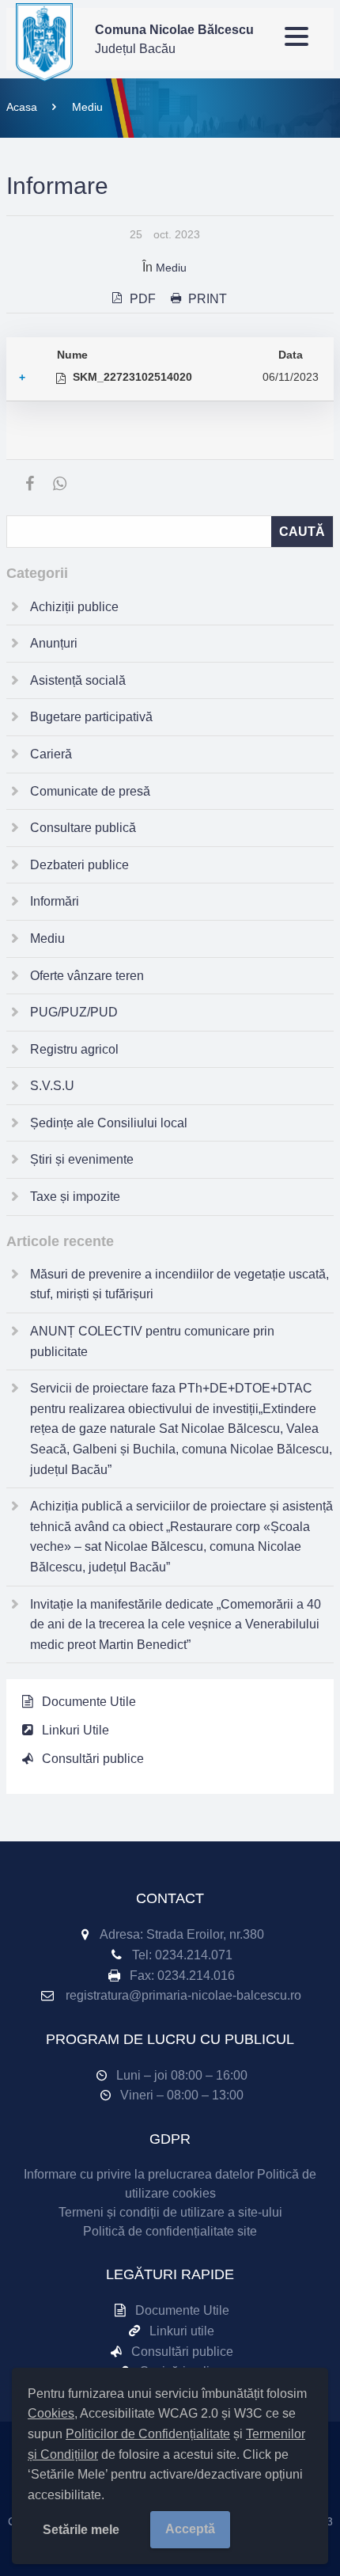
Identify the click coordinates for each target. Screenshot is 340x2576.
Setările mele (81, 2530)
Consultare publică (83, 828)
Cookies (51, 2413)
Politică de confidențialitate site (170, 2231)
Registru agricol (74, 1049)
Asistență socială (78, 680)
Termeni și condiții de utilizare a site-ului (170, 2212)
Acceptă (190, 2529)
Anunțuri (54, 643)
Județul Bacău (174, 39)
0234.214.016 (196, 1976)
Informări (55, 901)
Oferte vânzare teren (87, 976)
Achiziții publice (74, 607)
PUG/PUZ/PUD (74, 1012)
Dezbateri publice (79, 865)
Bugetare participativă (91, 717)
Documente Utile (89, 1702)
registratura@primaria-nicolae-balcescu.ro (183, 1995)
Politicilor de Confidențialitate (148, 2434)
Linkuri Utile (76, 1730)
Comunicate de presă (90, 791)
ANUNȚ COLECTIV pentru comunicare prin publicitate (152, 1341)
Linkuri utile (182, 2331)
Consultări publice (93, 1759)
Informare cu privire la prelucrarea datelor (139, 2174)
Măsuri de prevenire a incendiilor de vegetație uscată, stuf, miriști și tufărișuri (179, 1284)
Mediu (87, 107)
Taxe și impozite (75, 1197)
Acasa (22, 107)
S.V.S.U (52, 1086)
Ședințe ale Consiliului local (109, 1123)
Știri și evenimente (82, 1159)
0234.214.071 (194, 1955)
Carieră (51, 754)
